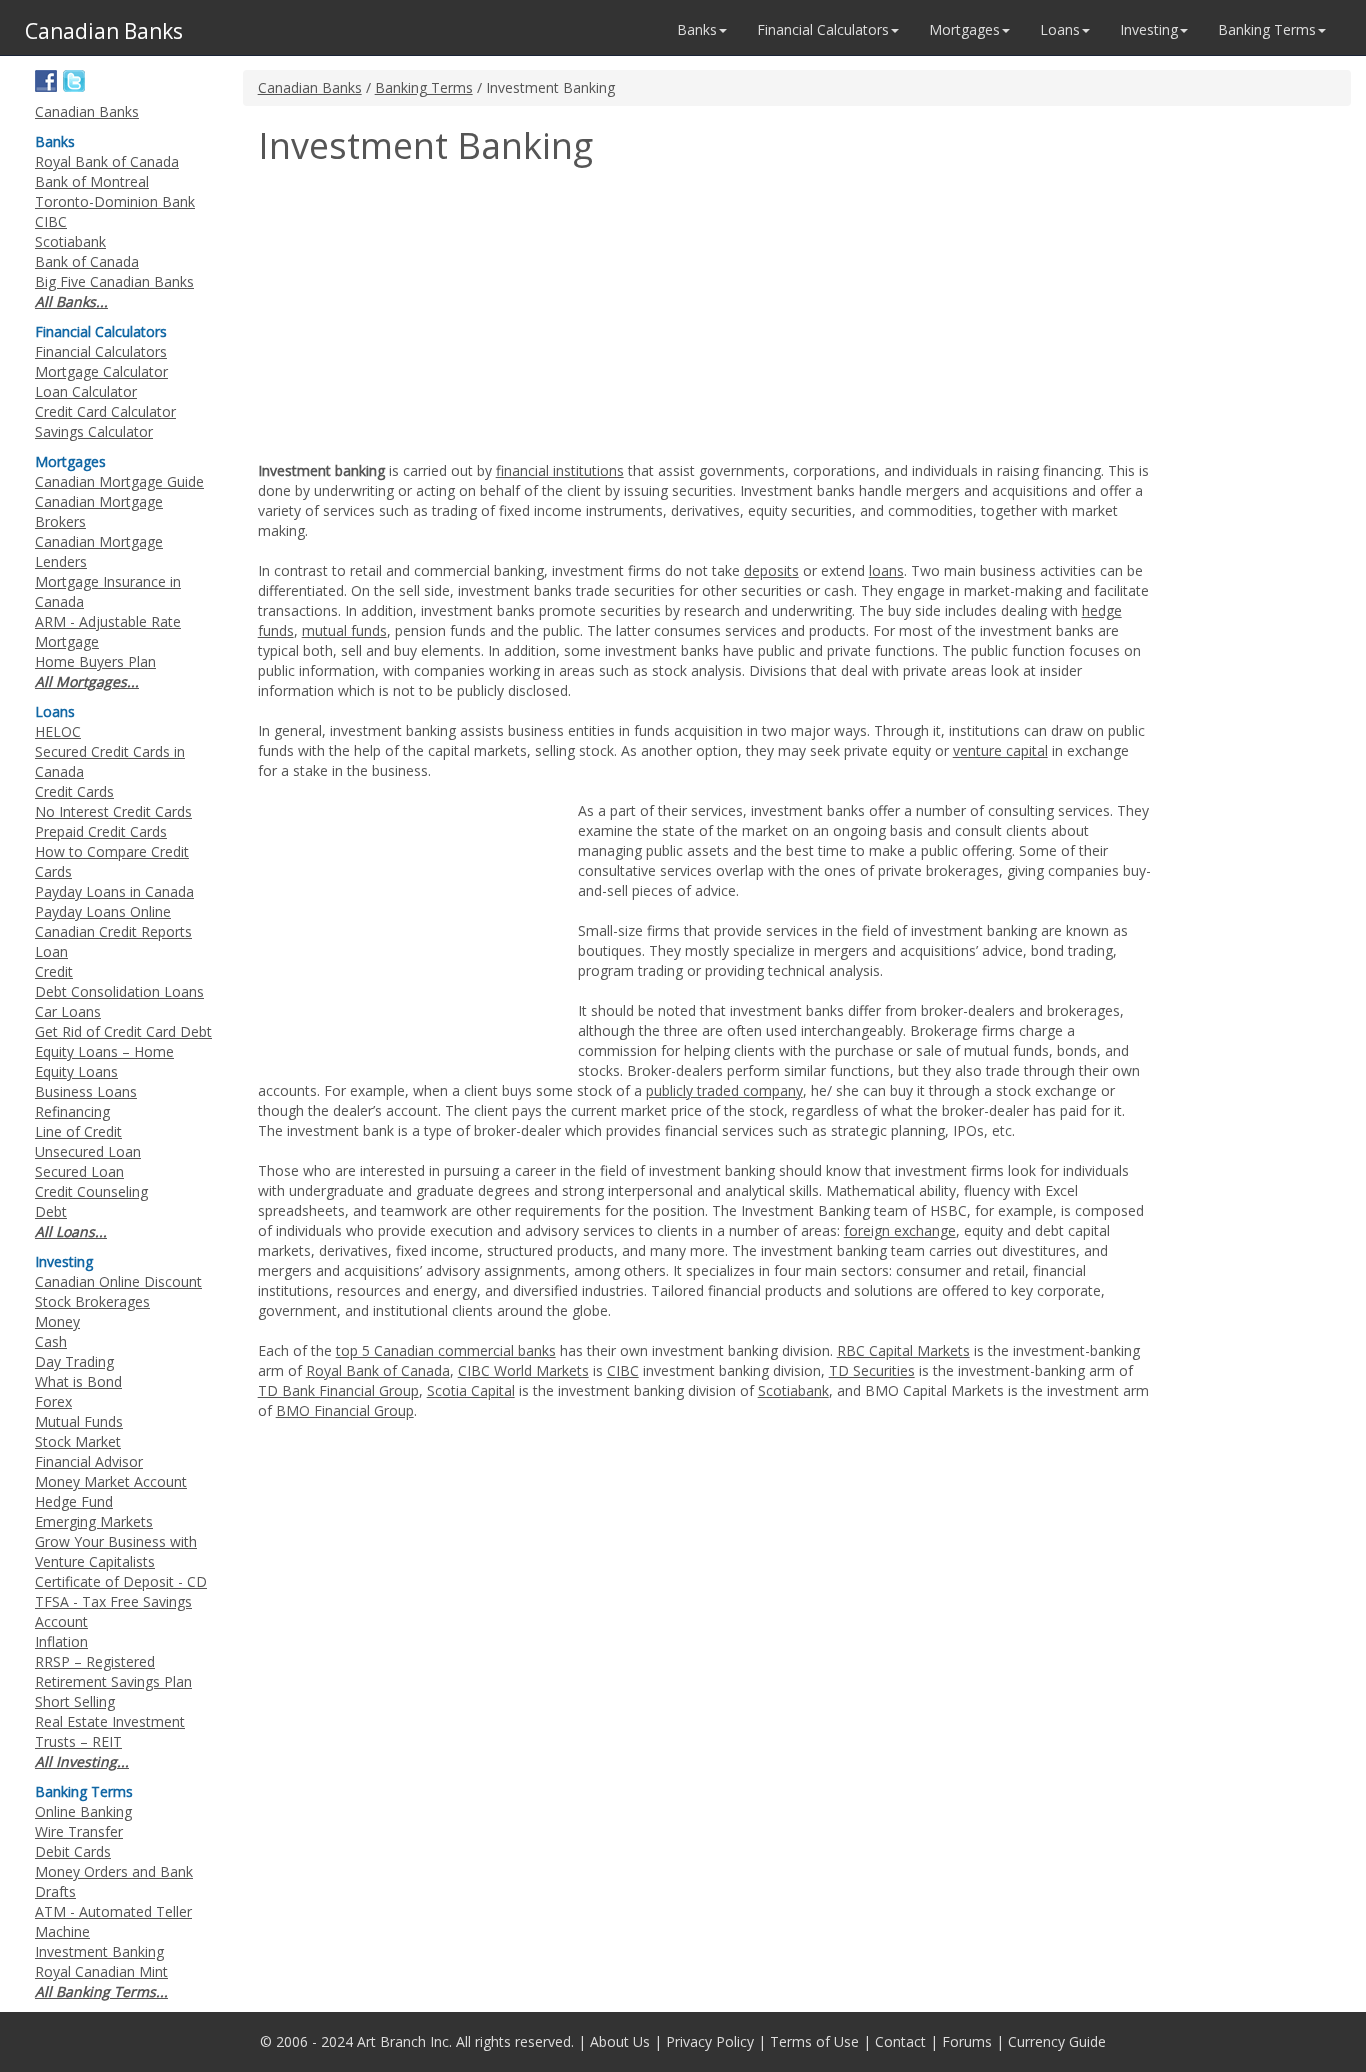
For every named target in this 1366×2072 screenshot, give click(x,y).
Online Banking (83, 1811)
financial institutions (560, 470)
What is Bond (78, 1381)
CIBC (623, 1370)
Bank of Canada (87, 261)
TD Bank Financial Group (338, 1390)
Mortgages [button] (964, 29)
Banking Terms (424, 87)
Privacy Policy (710, 2041)
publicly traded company (724, 1090)
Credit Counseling (91, 1191)
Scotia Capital (471, 1390)
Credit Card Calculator (105, 411)
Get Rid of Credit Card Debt (123, 1031)
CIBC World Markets (523, 1370)
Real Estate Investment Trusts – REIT (110, 1731)
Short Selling (75, 1701)
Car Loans (68, 1011)
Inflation (61, 1641)
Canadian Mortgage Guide (119, 481)
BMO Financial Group (345, 1410)
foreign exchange (900, 1230)
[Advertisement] (426, 316)
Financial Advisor (89, 1461)
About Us (620, 2041)
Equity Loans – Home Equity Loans (104, 1061)
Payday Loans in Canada (114, 891)
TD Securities (872, 1370)
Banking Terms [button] (1267, 29)
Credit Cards (74, 791)
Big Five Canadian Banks (114, 281)
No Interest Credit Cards (113, 811)
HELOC (58, 731)
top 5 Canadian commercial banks (446, 1350)
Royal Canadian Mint (101, 1971)
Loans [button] (1060, 29)
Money (57, 1321)
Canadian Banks (310, 87)
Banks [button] (697, 29)
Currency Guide (1057, 2041)
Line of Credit (78, 1131)
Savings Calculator (94, 431)
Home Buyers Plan (95, 661)
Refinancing (72, 1111)
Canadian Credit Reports (113, 931)
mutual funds (344, 630)
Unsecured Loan (88, 1151)
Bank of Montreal (92, 181)
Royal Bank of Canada (378, 1370)
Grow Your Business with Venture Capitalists (116, 1551)
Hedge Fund (74, 1501)
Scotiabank (793, 1390)
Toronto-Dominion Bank (115, 201)
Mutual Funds (79, 1421)
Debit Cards (73, 1851)
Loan (51, 951)
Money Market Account (111, 1481)
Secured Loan (79, 1171)
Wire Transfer (79, 1831)
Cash (51, 1341)
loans (886, 570)
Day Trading (74, 1361)
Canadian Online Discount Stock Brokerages (118, 1291)
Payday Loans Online (103, 911)
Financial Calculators (101, 351)
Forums (967, 2041)
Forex (53, 1401)
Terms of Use (814, 2041)
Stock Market (78, 1441)
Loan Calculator (86, 391)
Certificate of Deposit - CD (121, 1581)
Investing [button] (1149, 29)
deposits (771, 570)
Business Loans (86, 1091)
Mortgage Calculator (101, 371)
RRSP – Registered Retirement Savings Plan (113, 1671)
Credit (54, 971)
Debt (51, 1211)
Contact (900, 2041)
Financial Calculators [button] (823, 29)
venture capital (1000, 750)
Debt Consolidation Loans (119, 991)
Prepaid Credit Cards (101, 831)
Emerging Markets (94, 1521)
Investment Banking (99, 1951)
